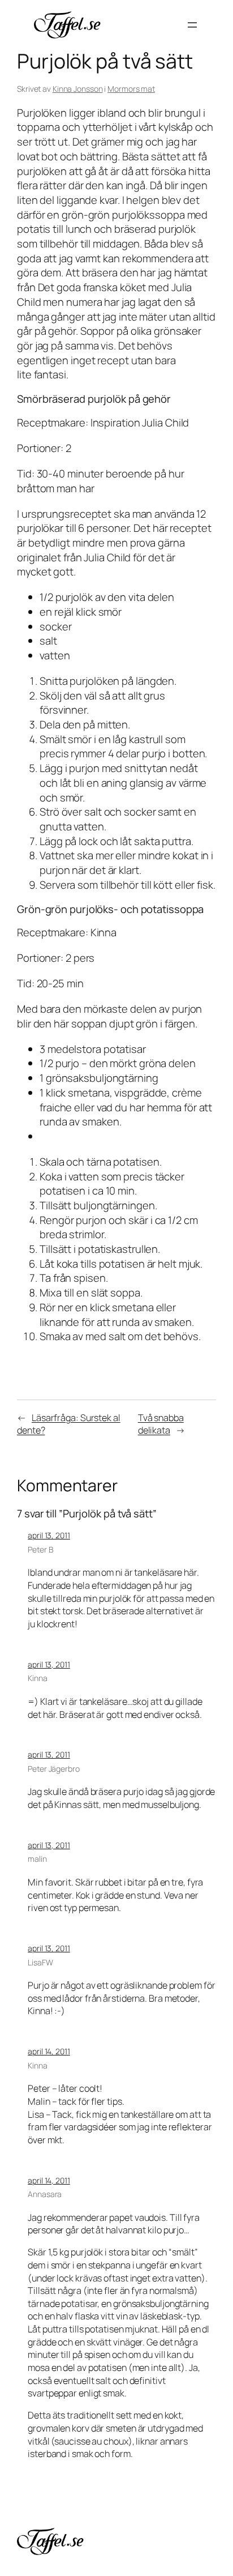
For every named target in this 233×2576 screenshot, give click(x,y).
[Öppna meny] (192, 25)
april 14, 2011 (49, 2051)
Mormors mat (131, 89)
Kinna (38, 1678)
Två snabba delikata (161, 1424)
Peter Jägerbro (54, 1769)
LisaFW (40, 1962)
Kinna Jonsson (78, 89)
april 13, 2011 (49, 1535)
